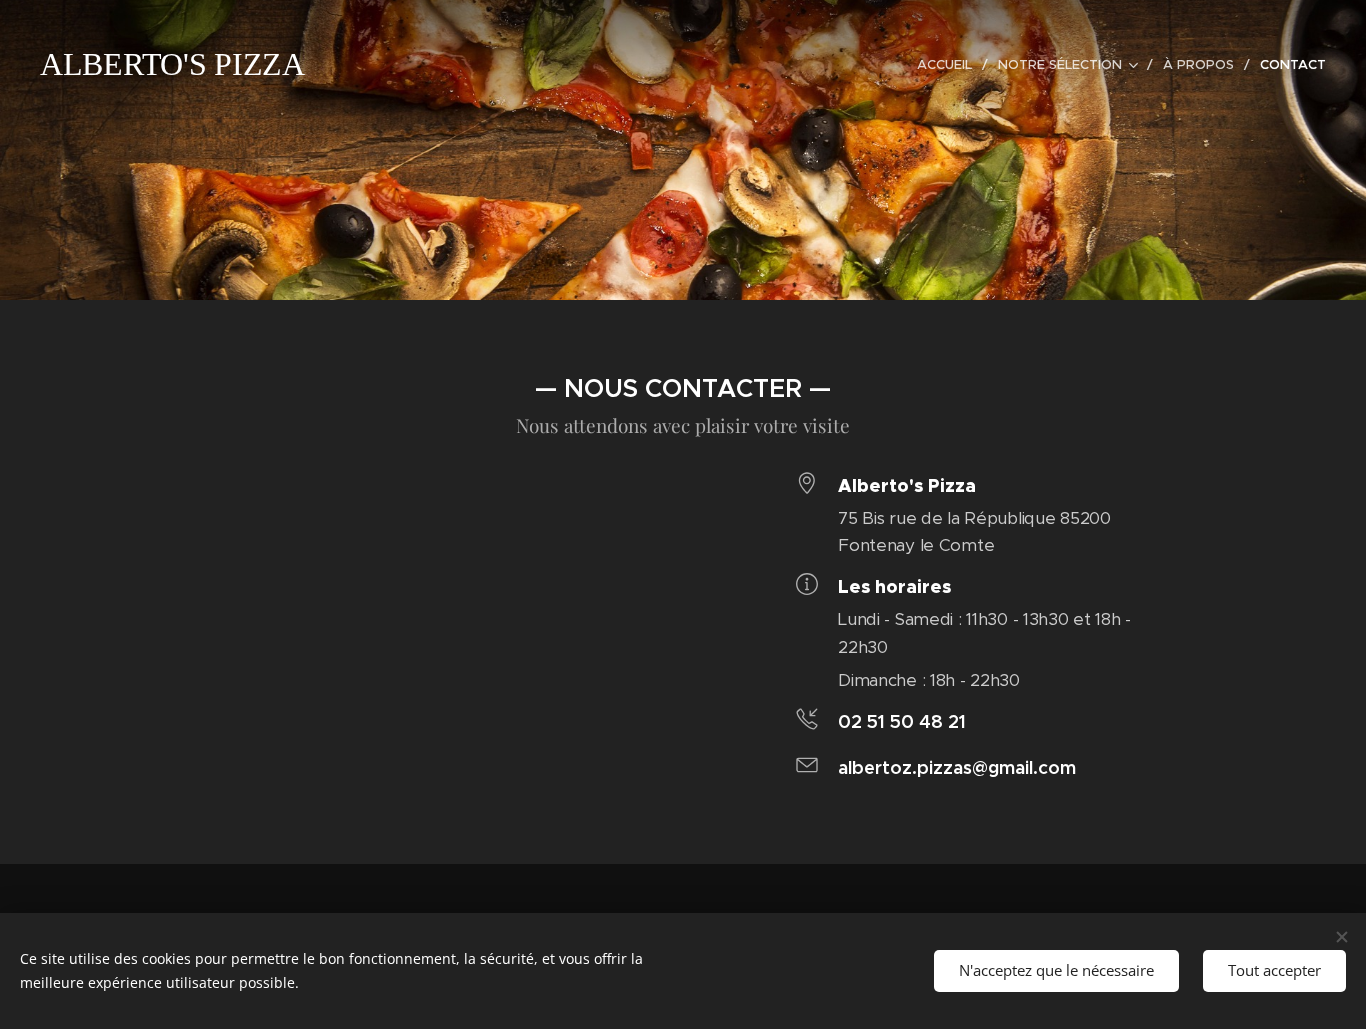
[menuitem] (950, 65)
